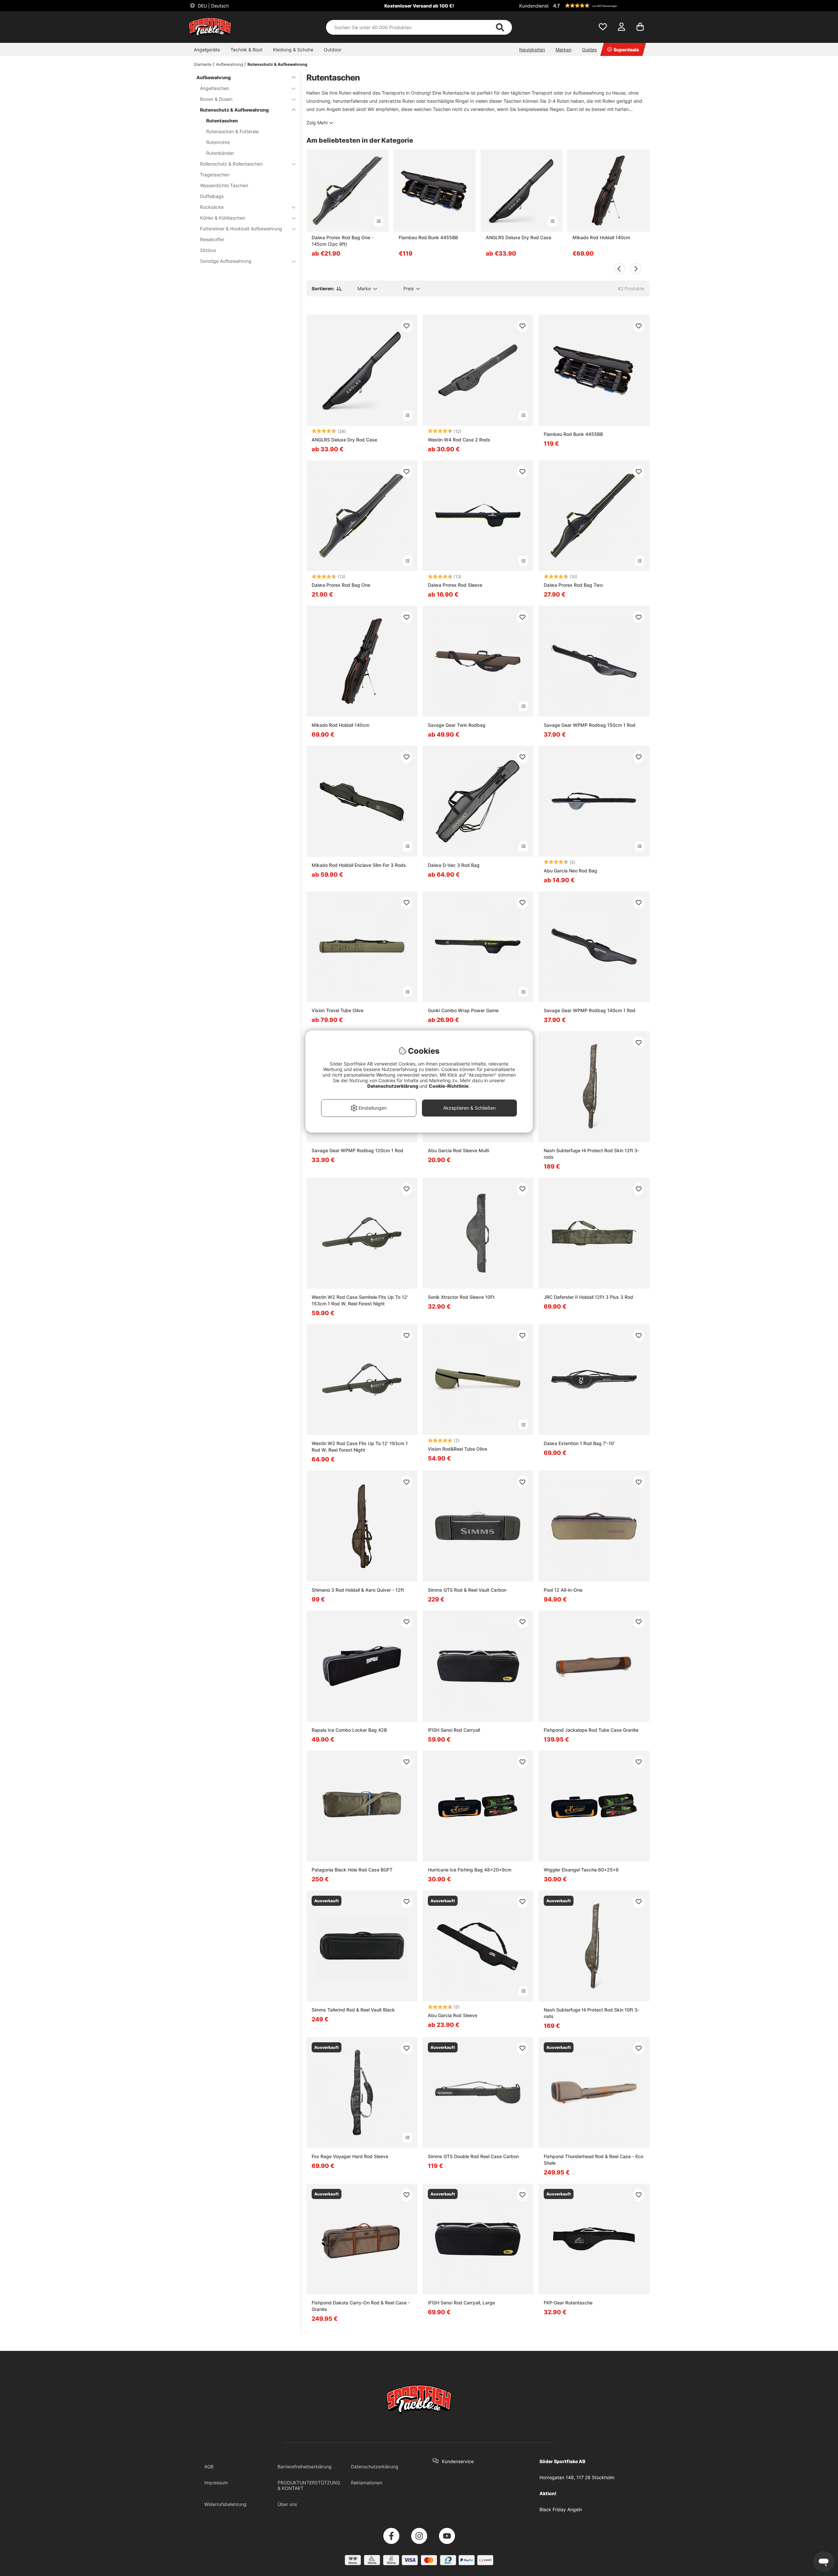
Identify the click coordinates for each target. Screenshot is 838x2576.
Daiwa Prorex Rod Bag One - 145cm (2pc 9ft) (343, 241)
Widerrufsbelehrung (225, 2504)
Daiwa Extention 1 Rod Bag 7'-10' (579, 1443)
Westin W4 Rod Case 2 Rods (459, 440)
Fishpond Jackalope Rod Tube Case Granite (591, 1730)
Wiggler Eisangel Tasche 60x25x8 (581, 1870)
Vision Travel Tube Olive (337, 1010)
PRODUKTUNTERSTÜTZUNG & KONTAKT (309, 2485)
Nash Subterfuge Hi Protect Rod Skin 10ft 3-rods (592, 2013)
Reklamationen (367, 2483)
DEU (213, 6)
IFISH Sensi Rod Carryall (454, 1730)
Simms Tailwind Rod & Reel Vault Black (353, 2010)
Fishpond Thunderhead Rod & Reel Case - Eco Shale (593, 2160)
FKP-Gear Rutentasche (568, 2303)
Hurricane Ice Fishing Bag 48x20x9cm (470, 1870)
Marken (564, 50)
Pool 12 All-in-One (563, 1590)
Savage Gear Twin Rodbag (457, 725)
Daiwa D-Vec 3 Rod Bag (454, 865)
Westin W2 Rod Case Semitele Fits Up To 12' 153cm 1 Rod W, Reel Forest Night (360, 1300)
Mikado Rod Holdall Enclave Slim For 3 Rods (359, 865)
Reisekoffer (212, 239)
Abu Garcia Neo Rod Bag (570, 871)
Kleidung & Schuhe (293, 50)
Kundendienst (534, 6)
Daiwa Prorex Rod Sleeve (455, 585)
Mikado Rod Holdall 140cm (601, 237)
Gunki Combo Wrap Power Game (463, 1010)
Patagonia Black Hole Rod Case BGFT (352, 1870)
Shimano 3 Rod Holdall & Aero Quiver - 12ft (358, 1590)
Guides (589, 50)
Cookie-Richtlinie (449, 1086)
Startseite (203, 64)
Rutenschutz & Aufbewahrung (277, 64)
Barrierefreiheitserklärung (305, 2467)
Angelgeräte (207, 50)
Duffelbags (212, 196)
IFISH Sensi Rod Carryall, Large (461, 2303)
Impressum (216, 2483)
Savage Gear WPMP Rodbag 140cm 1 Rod (590, 1010)
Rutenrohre (218, 142)
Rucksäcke (212, 207)
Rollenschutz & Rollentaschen (231, 164)
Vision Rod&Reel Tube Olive (457, 1449)
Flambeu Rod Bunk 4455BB (428, 237)
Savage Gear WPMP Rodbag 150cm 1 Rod (590, 725)
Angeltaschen (215, 88)
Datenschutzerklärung (375, 2467)
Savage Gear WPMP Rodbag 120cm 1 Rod (357, 1150)
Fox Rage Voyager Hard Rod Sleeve (350, 2156)
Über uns (287, 2504)
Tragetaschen (215, 175)
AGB (209, 2467)
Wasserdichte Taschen (224, 185)
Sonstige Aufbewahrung (226, 261)
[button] (600, 6)
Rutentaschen (222, 121)
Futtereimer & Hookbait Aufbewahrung (241, 229)
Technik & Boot (246, 50)
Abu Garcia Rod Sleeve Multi (458, 1150)
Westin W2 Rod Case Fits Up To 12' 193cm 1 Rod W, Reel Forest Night (360, 1447)
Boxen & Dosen (216, 99)
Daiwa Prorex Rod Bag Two (573, 585)
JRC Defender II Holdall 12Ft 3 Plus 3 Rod (588, 1297)
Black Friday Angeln (561, 2509)
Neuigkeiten (532, 50)
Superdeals (626, 50)
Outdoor (333, 50)
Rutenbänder (220, 153)
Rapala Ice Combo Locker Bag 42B (349, 1730)
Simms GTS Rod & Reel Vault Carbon (467, 1590)
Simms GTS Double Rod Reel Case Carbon (473, 2156)
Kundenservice (458, 2461)
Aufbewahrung (229, 64)
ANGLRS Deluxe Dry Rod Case (519, 237)
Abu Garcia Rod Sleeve (453, 2015)
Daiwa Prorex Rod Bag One (341, 585)
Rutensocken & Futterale (232, 131)
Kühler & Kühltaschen (223, 218)
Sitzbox (208, 250)
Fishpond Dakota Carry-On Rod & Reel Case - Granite (361, 2306)
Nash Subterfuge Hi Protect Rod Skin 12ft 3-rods (592, 1154)
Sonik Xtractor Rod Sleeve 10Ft (461, 1297)
